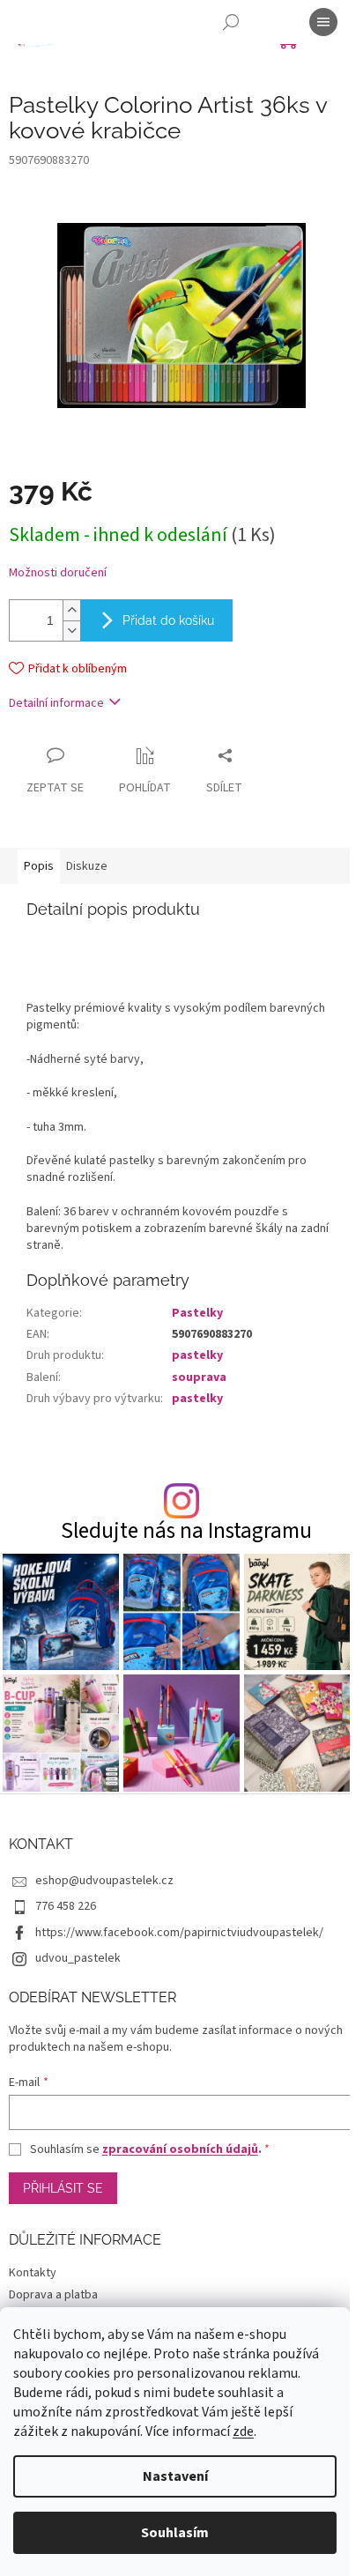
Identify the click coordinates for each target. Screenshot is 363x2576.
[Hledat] (231, 22)
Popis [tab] (39, 866)
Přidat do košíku (168, 620)
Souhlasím (175, 2533)
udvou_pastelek (78, 1958)
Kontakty (33, 2273)
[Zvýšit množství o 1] (71, 610)
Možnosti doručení (58, 573)
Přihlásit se (63, 2188)
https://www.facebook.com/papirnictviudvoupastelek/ (179, 1933)
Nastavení (175, 2476)
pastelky (197, 1355)
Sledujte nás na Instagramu (186, 1531)
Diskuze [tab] (87, 866)
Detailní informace (56, 703)
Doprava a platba (53, 2295)
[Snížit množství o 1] (71, 631)
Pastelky (197, 1313)
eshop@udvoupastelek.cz (104, 1881)
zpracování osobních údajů (180, 2149)
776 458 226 (66, 1906)
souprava (199, 1377)
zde (243, 2431)
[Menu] (323, 22)
